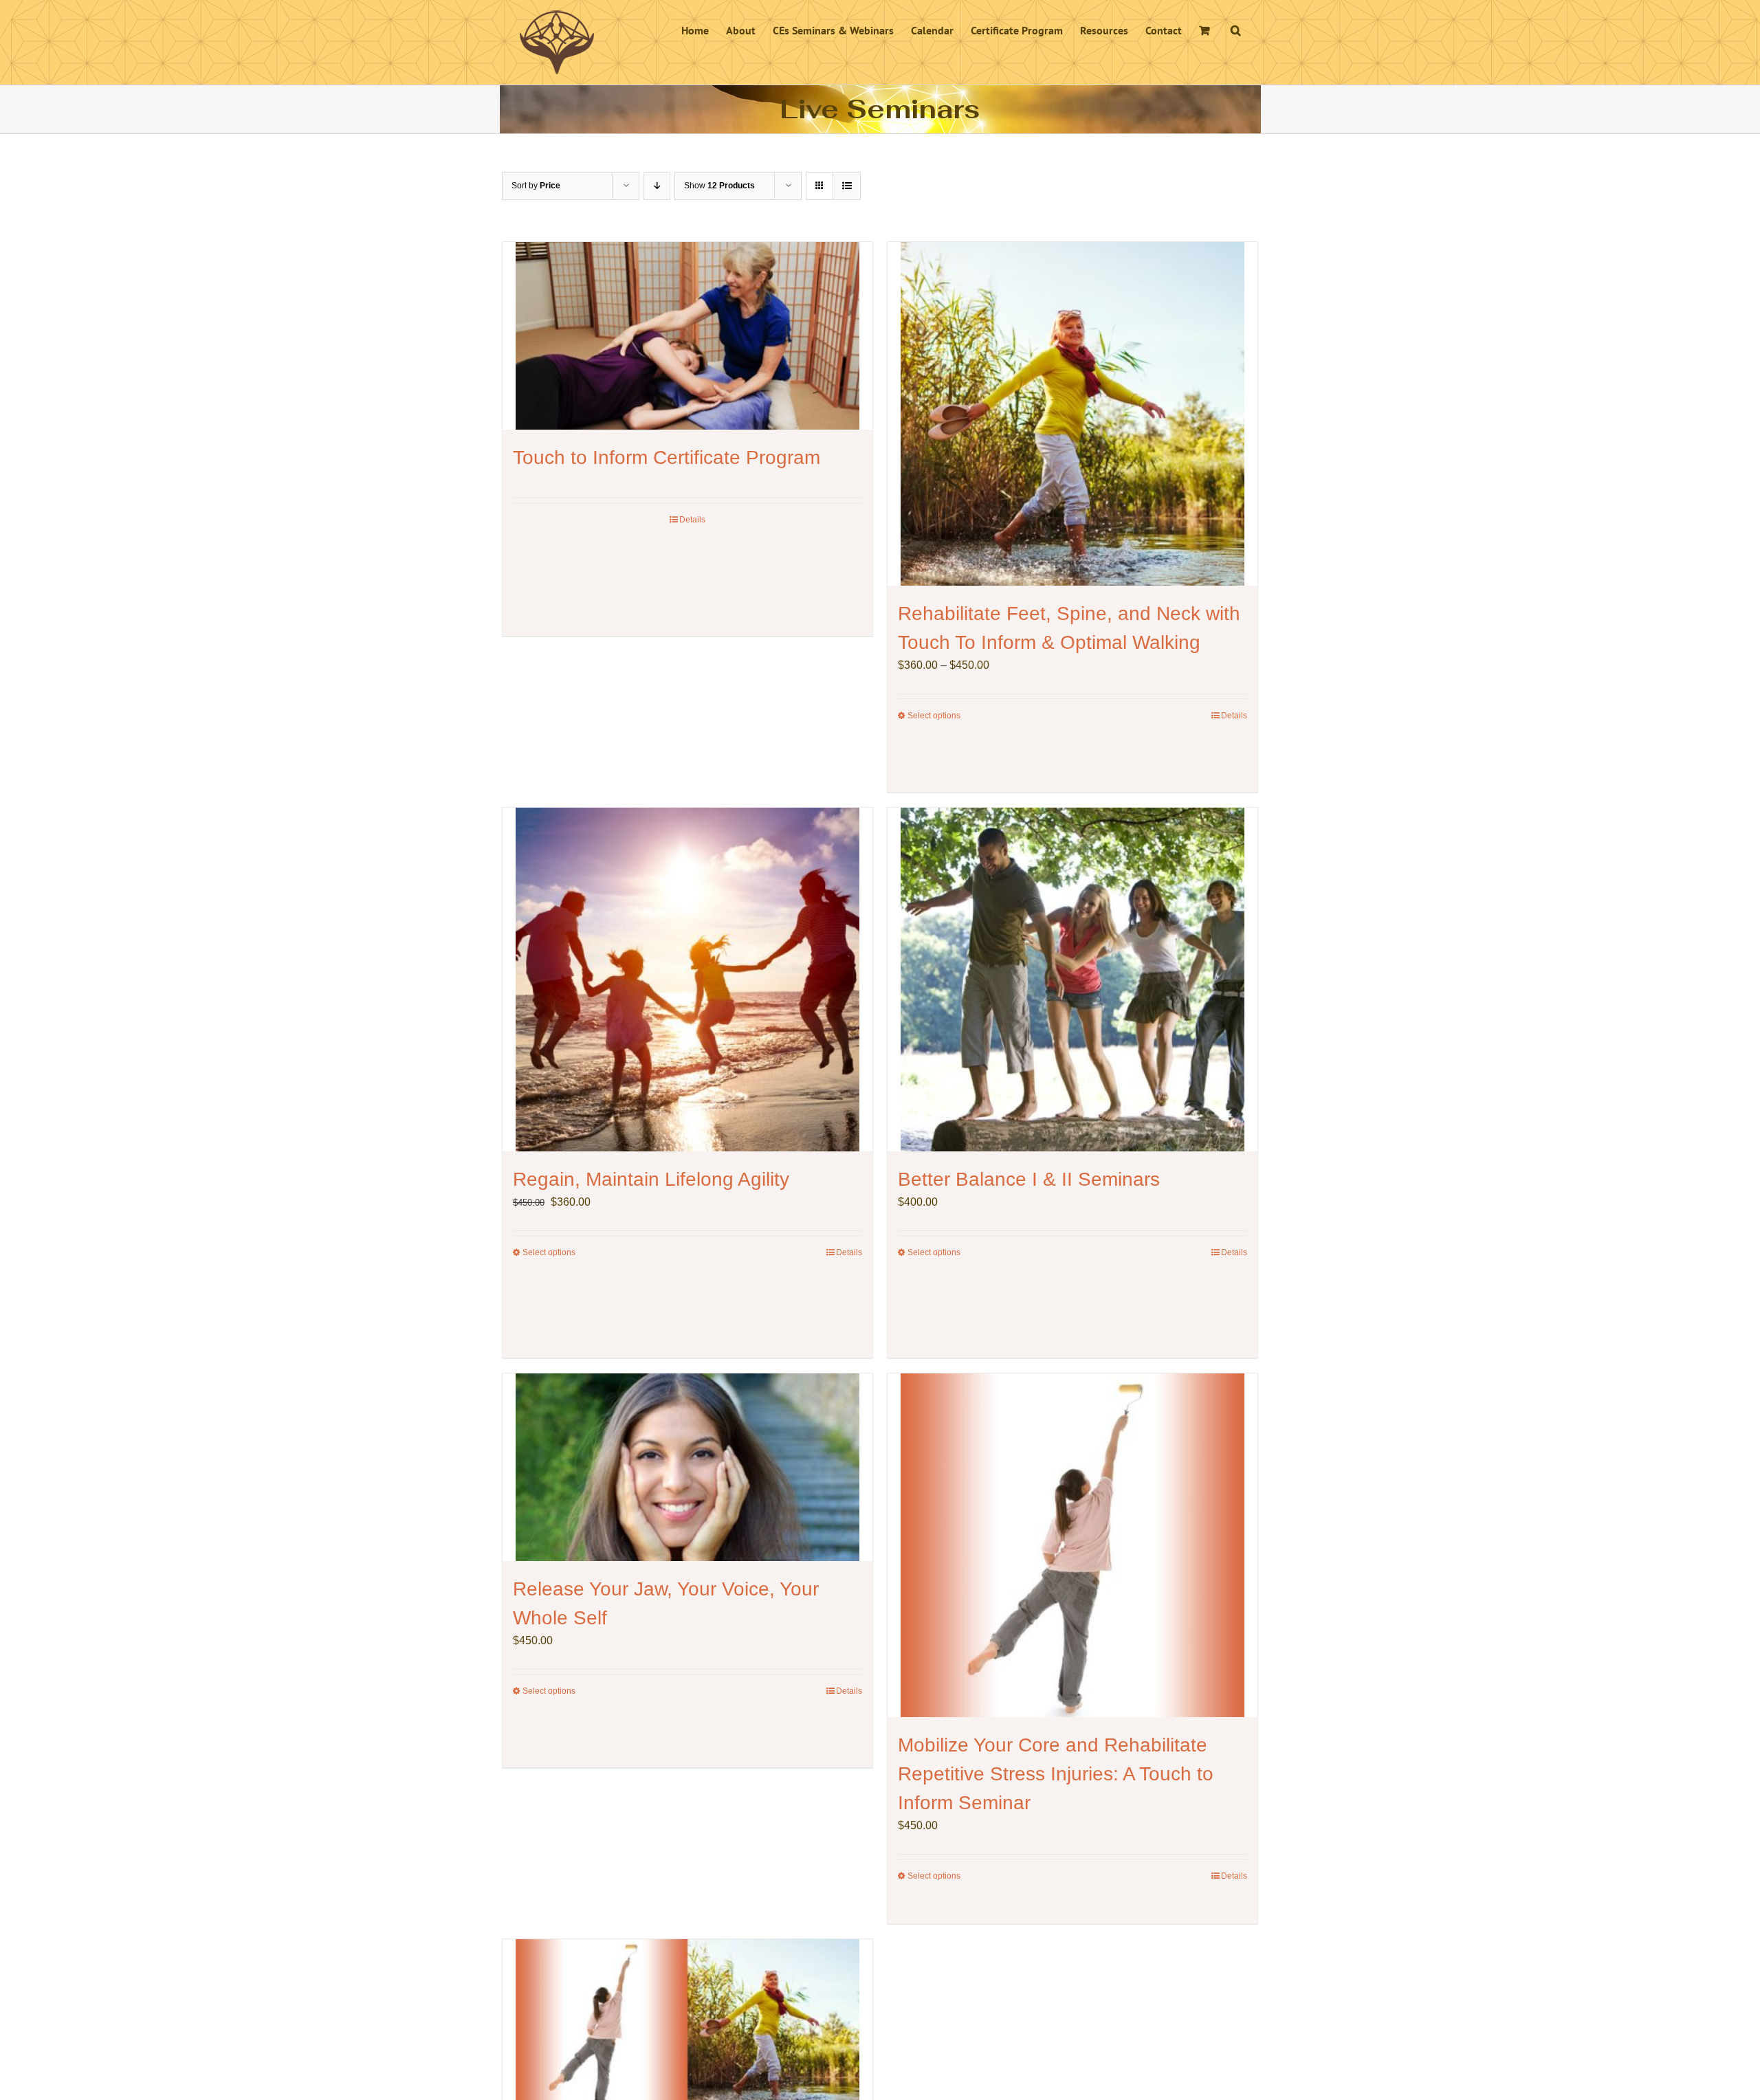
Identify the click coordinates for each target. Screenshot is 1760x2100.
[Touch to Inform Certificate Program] (687, 336)
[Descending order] (657, 186)
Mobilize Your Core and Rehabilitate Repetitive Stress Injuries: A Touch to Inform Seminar (1056, 1774)
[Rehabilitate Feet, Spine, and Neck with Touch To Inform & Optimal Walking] (1072, 414)
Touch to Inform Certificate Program (667, 457)
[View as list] (847, 186)
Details (692, 520)
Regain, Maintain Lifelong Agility (651, 1179)
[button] (1236, 29)
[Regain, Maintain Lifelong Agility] (687, 980)
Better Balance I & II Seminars (1029, 1179)
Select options (934, 716)
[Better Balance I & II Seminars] (1072, 980)
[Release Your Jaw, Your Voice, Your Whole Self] (687, 1467)
